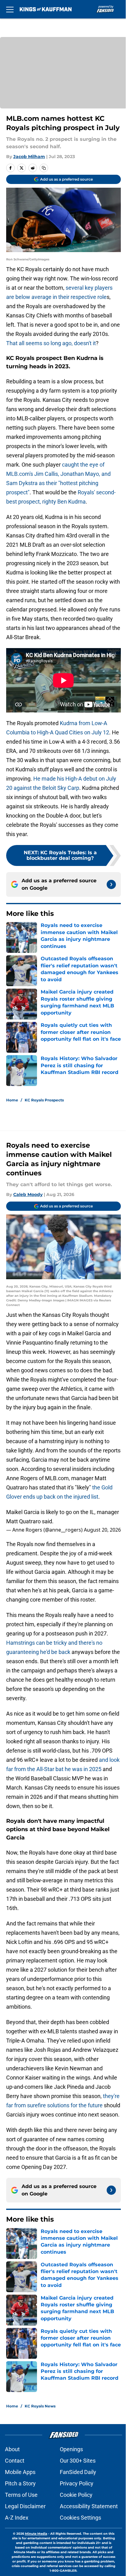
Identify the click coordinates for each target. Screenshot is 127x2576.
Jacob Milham (29, 157)
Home (12, 1100)
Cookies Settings (80, 2518)
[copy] (44, 168)
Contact (15, 2461)
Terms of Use (21, 2495)
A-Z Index (17, 2518)
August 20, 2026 (102, 1530)
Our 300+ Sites (78, 2461)
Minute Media (36, 2534)
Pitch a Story (20, 2483)
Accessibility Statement (89, 2506)
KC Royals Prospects (44, 1100)
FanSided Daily (78, 2472)
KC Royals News (40, 2406)
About (12, 2449)
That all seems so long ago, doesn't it (51, 343)
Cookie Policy (76, 2495)
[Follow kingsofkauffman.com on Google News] (111, 884)
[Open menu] (10, 9)
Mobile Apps (20, 2472)
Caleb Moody (28, 1194)
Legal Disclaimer (25, 2506)
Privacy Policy (77, 2483)
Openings (71, 2449)
